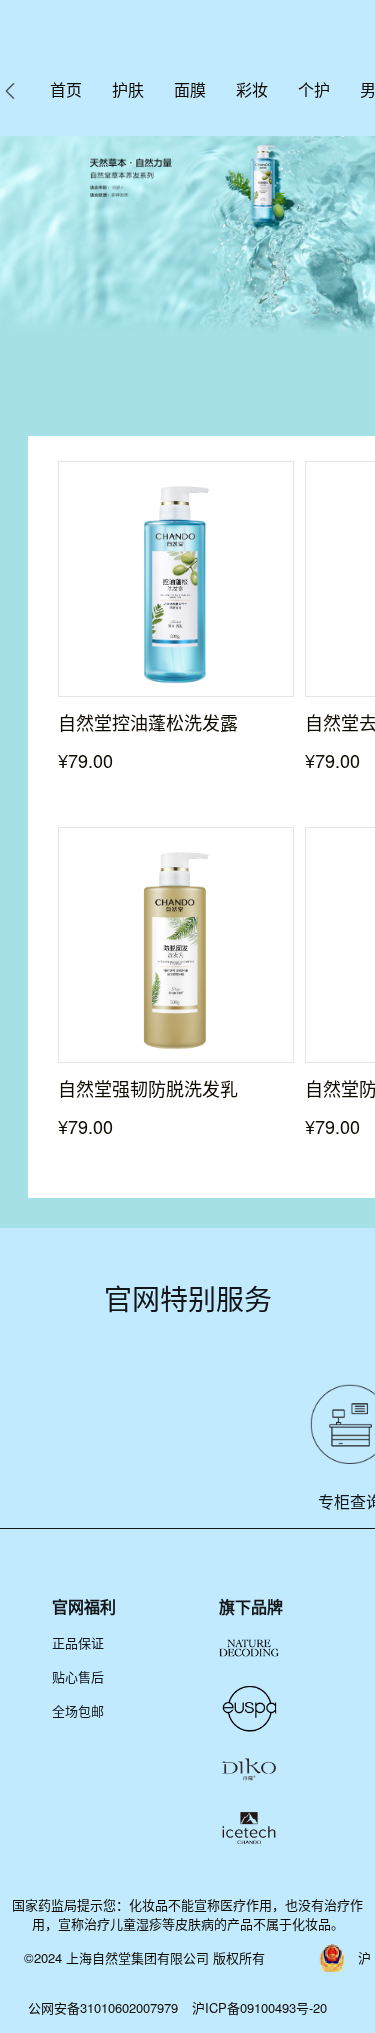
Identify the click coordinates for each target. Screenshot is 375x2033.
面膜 (190, 89)
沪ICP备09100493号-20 (259, 2007)
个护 (314, 89)
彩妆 (252, 89)
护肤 (128, 89)
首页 (66, 89)
